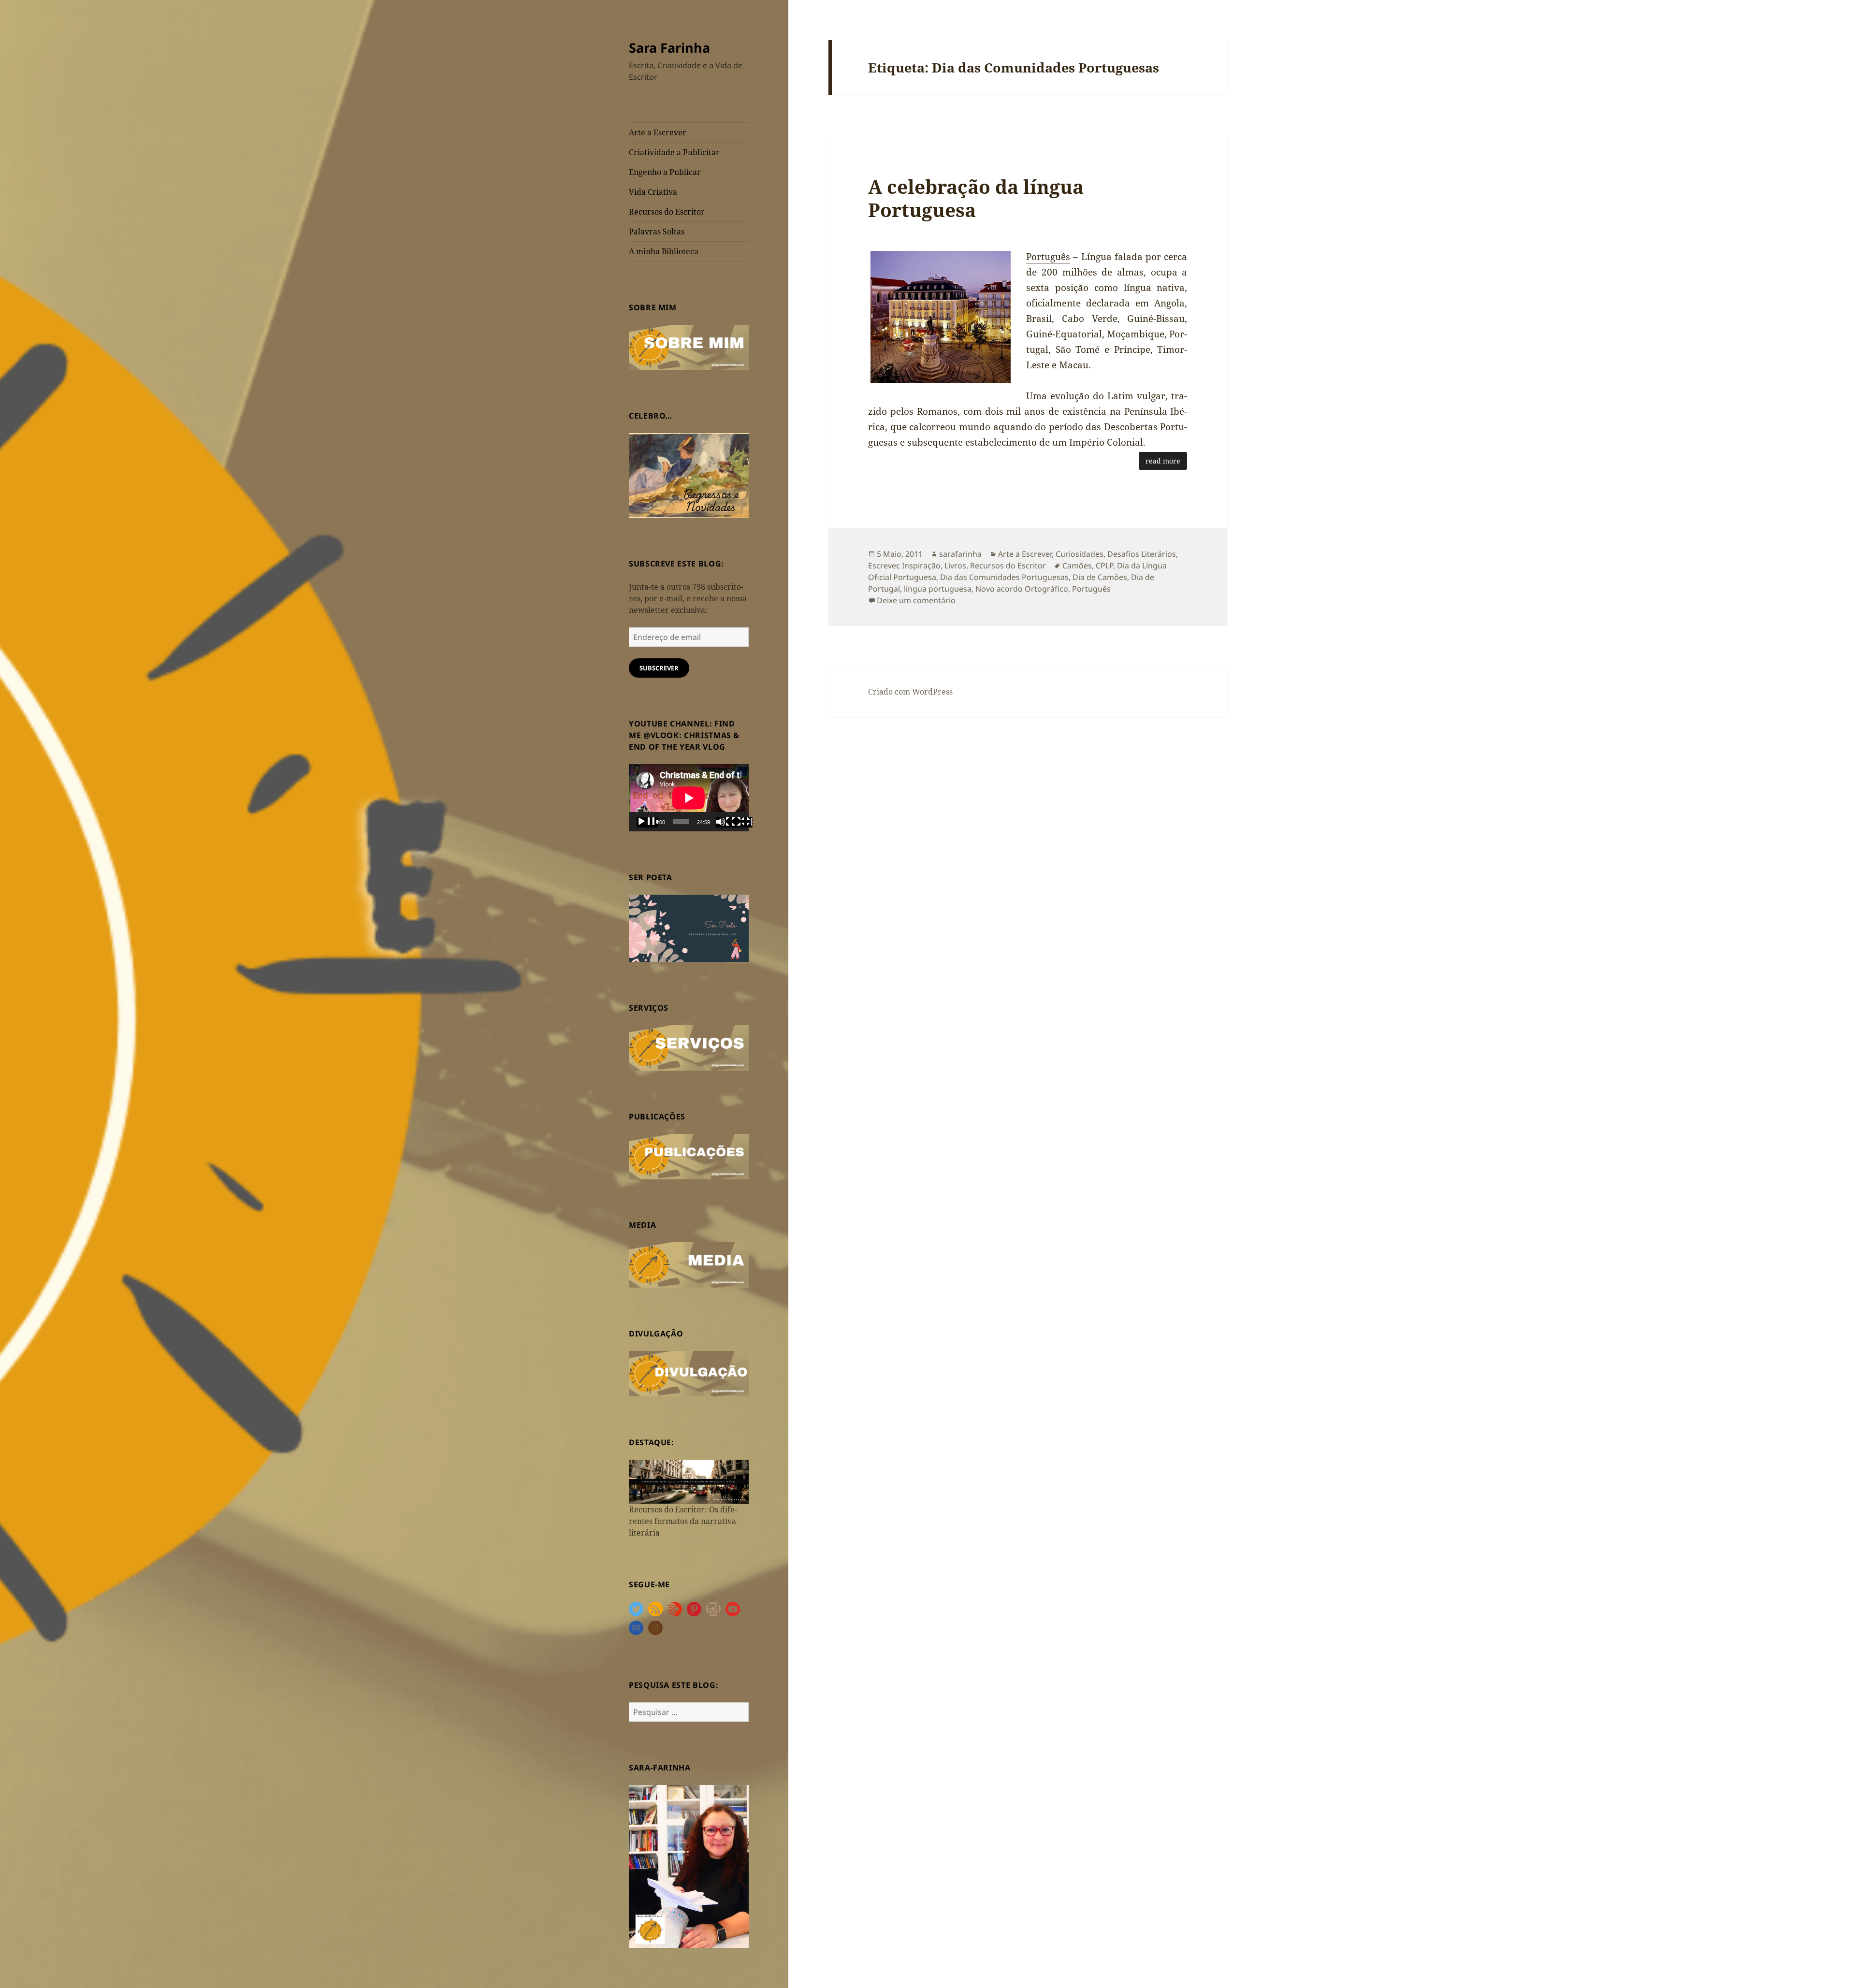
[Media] (689, 1264)
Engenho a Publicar (665, 172)
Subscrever (659, 668)
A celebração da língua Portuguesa (976, 198)
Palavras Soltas (657, 232)
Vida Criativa (653, 192)
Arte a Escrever (658, 132)
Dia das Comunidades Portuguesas (1004, 577)
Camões (1077, 566)
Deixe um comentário (916, 600)
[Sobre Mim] (689, 347)
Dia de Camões (1100, 577)
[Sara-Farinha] (689, 1866)
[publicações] (689, 1156)
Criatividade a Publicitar (674, 152)
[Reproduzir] (647, 822)
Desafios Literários (1142, 554)
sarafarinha (960, 554)
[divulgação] (689, 1373)
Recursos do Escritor (667, 212)
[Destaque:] (689, 1481)
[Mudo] (726, 822)
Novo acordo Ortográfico (1022, 589)
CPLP (1104, 566)
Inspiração (921, 566)
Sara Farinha (669, 48)
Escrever (883, 566)
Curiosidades (1080, 554)
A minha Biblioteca (664, 251)
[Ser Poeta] (689, 928)
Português (1048, 257)
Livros (955, 566)
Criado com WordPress (910, 692)
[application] (689, 798)
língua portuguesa (938, 589)
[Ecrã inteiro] (742, 822)
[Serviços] (689, 1047)
